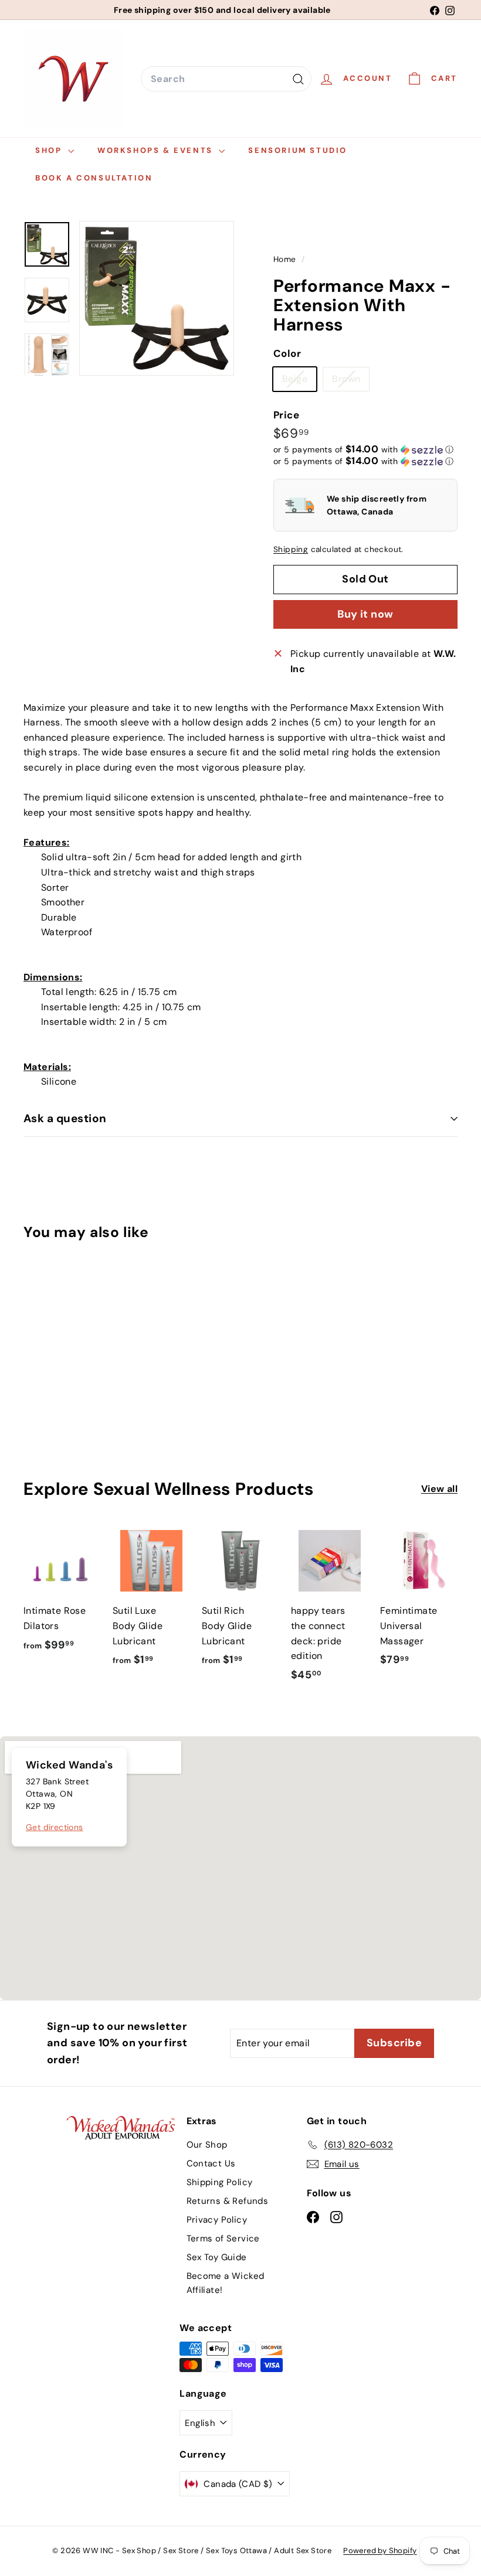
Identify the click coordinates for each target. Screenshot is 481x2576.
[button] (363, 449)
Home (286, 259)
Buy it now (365, 614)
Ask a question (65, 1118)
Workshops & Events (157, 150)
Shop (50, 150)
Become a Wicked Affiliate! (226, 2283)
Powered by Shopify (380, 2551)
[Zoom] (157, 298)
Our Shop (207, 2145)
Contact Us (211, 2163)
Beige (299, 381)
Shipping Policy (220, 2182)
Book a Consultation (94, 178)
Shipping (291, 549)
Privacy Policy (217, 2220)
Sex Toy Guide (217, 2257)
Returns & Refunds (228, 2201)
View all (439, 1489)
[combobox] (226, 79)
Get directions (55, 1827)
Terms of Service (223, 2238)
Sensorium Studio (298, 150)
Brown (350, 381)
